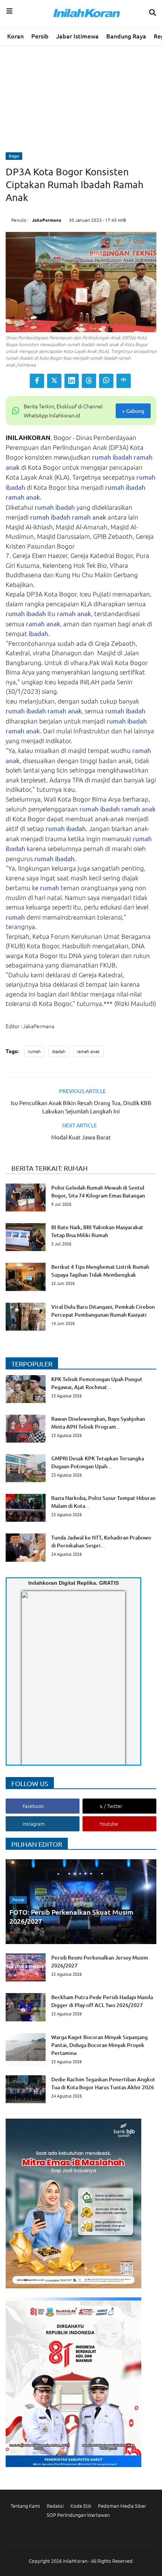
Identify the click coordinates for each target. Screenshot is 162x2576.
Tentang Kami (25, 2506)
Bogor (14, 156)
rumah (102, 457)
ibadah (122, 457)
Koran (15, 36)
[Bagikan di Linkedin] (72, 381)
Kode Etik (81, 2506)
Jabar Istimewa (77, 36)
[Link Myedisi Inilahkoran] (31, 1684)
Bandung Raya (126, 36)
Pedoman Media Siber (122, 2506)
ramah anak (23, 497)
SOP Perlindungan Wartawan (78, 2515)
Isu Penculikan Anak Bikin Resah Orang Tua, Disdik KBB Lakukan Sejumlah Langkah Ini (81, 1107)
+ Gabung (133, 411)
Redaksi (55, 2506)
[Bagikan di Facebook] (37, 381)
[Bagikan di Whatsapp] (106, 381)
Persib (40, 36)
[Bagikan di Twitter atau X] (54, 381)
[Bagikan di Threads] (89, 381)
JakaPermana (47, 220)
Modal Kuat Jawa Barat (81, 1137)
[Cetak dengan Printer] (124, 381)
